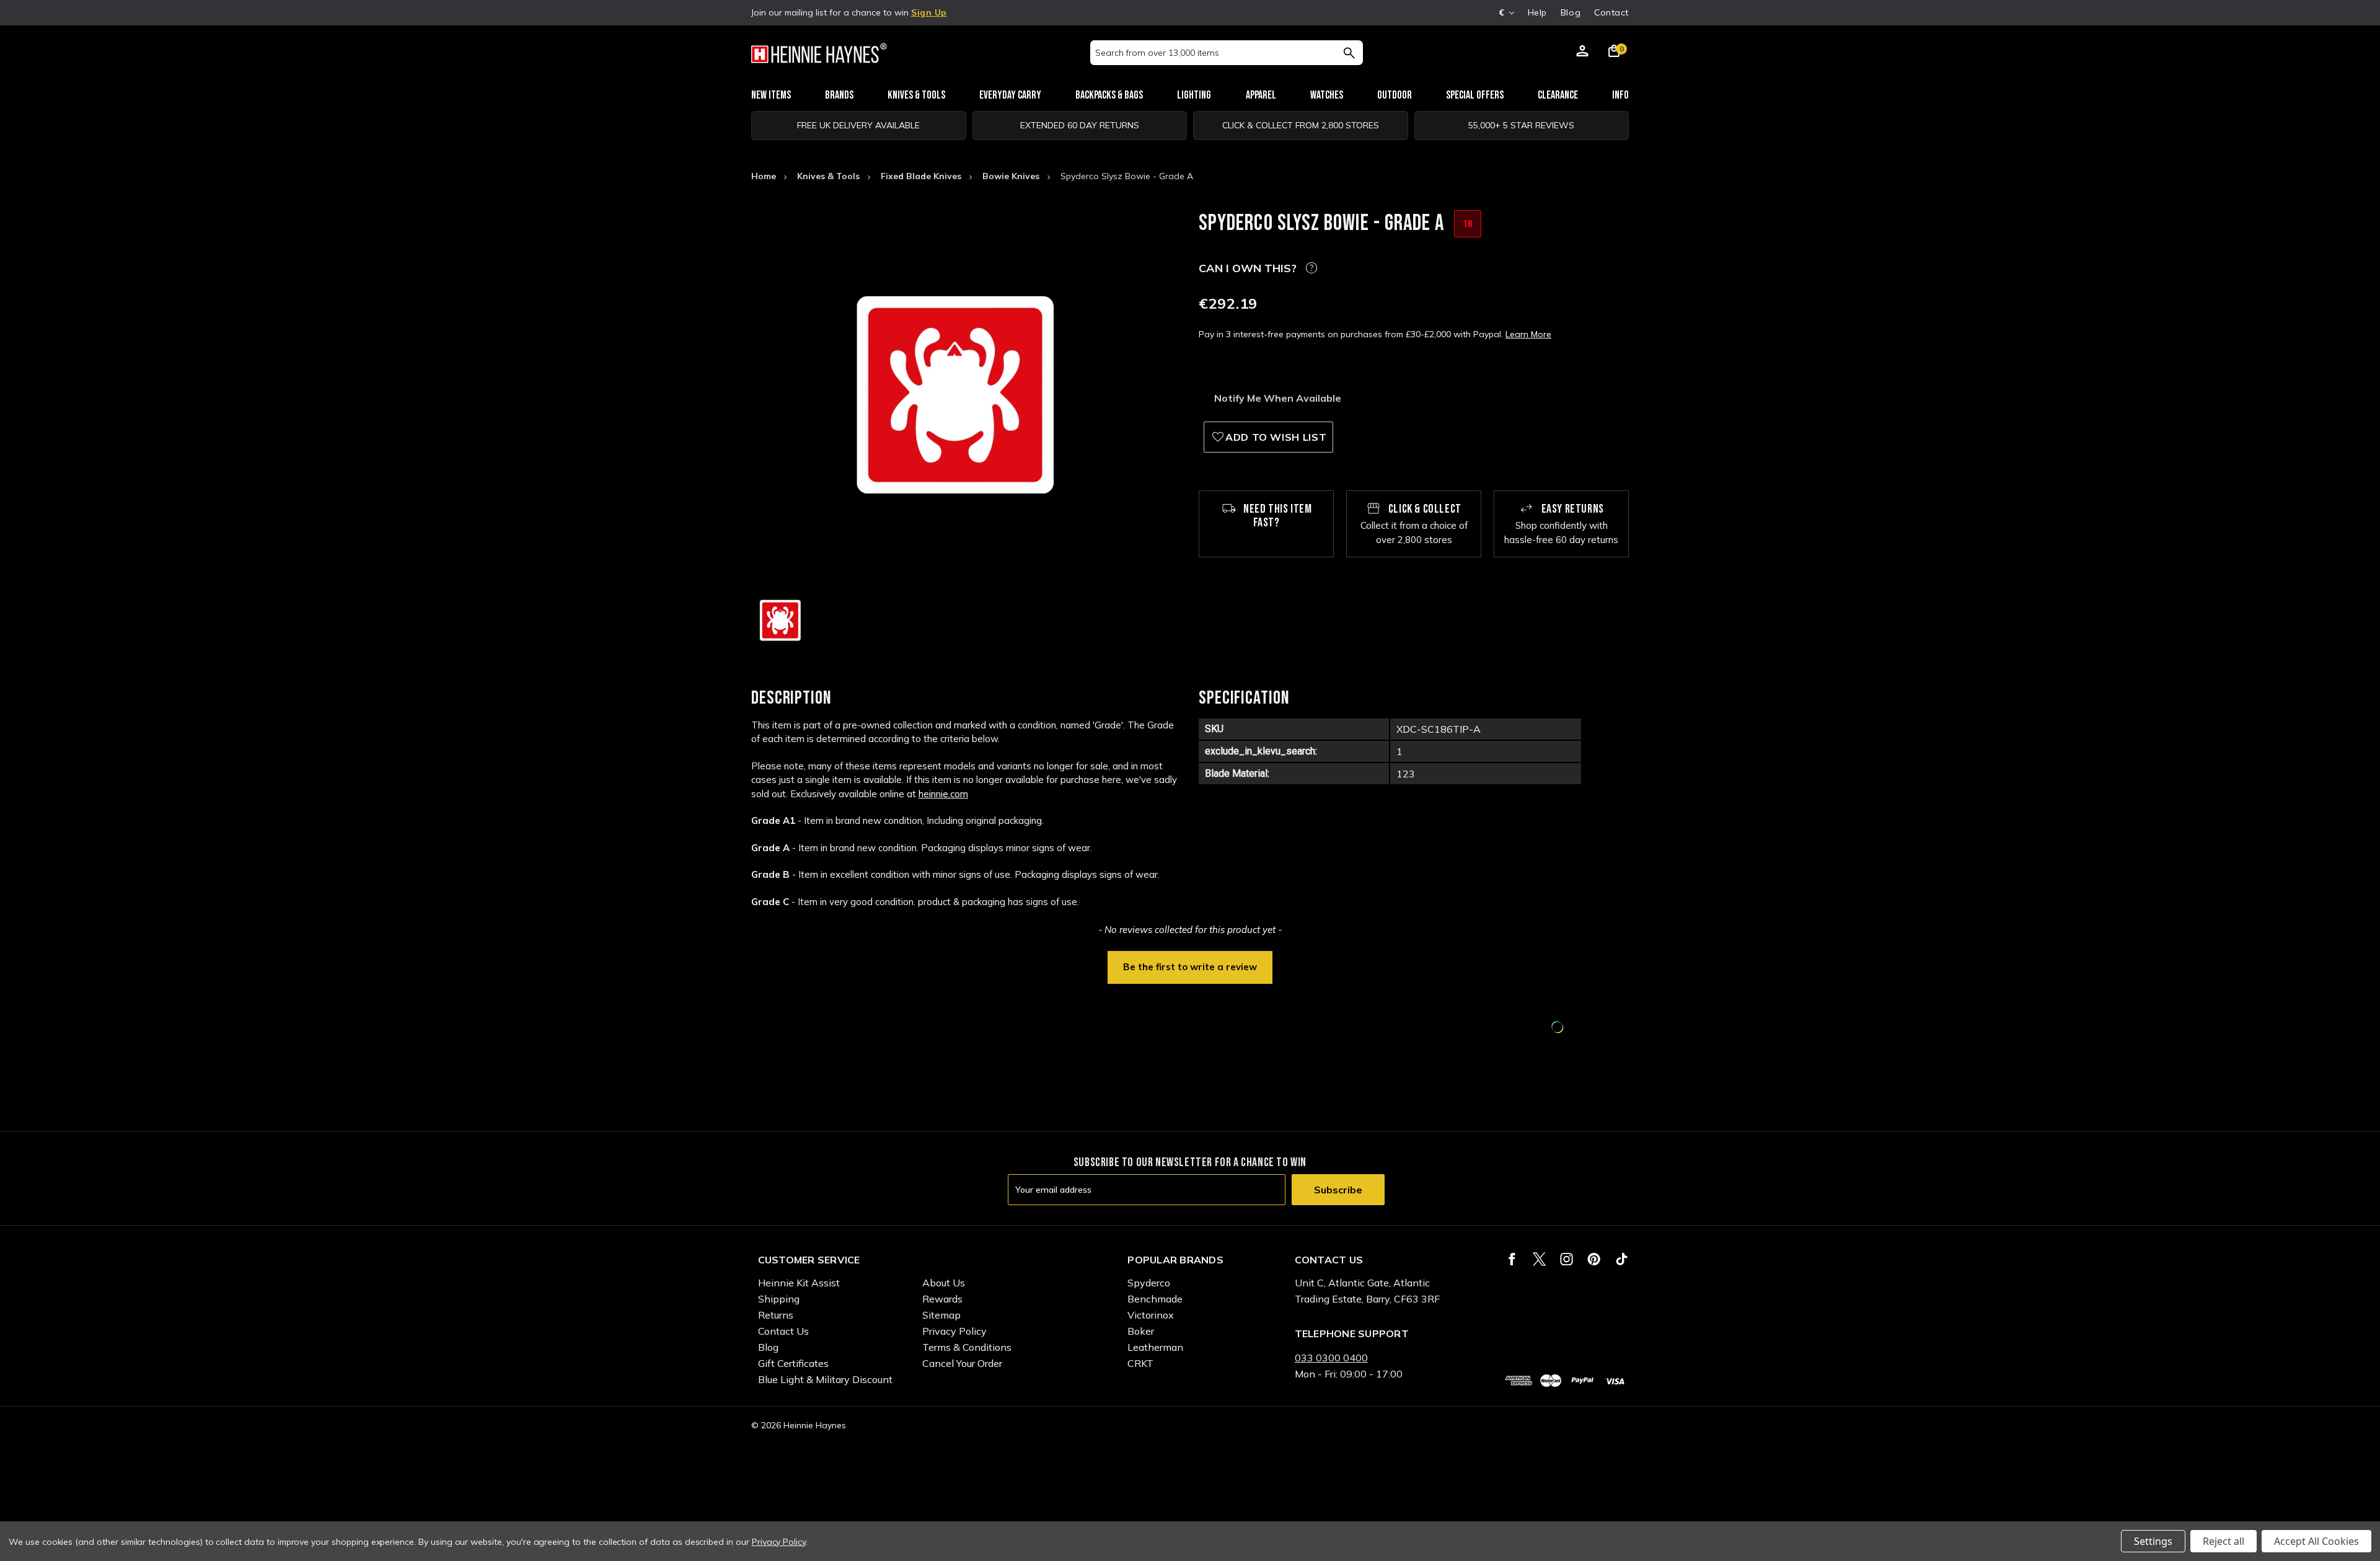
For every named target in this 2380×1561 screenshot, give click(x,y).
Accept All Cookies (2316, 1541)
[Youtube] (1622, 1259)
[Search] (1349, 53)
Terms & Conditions (967, 1347)
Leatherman (1155, 1347)
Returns (776, 1315)
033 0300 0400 (1331, 1358)
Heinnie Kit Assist (799, 1283)
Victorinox (1151, 1315)
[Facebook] (1512, 1259)
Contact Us (783, 1331)
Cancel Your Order (962, 1363)
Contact (1611, 12)
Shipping (779, 1299)
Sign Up (929, 12)
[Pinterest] (1594, 1259)
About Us (944, 1283)
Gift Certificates (793, 1363)
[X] (1539, 1259)
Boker (1141, 1331)
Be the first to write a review (1190, 967)
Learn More (1528, 334)
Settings (2153, 1541)
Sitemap (941, 1315)
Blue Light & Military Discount (825, 1379)
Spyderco (1149, 1283)
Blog (1571, 12)
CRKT (1140, 1363)
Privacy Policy (954, 1331)
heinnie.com (943, 794)
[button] (1190, 966)
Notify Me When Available (1278, 398)
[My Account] (1582, 53)
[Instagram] (1567, 1259)
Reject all (2224, 1541)
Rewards (942, 1299)
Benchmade (1155, 1299)
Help (1537, 12)
